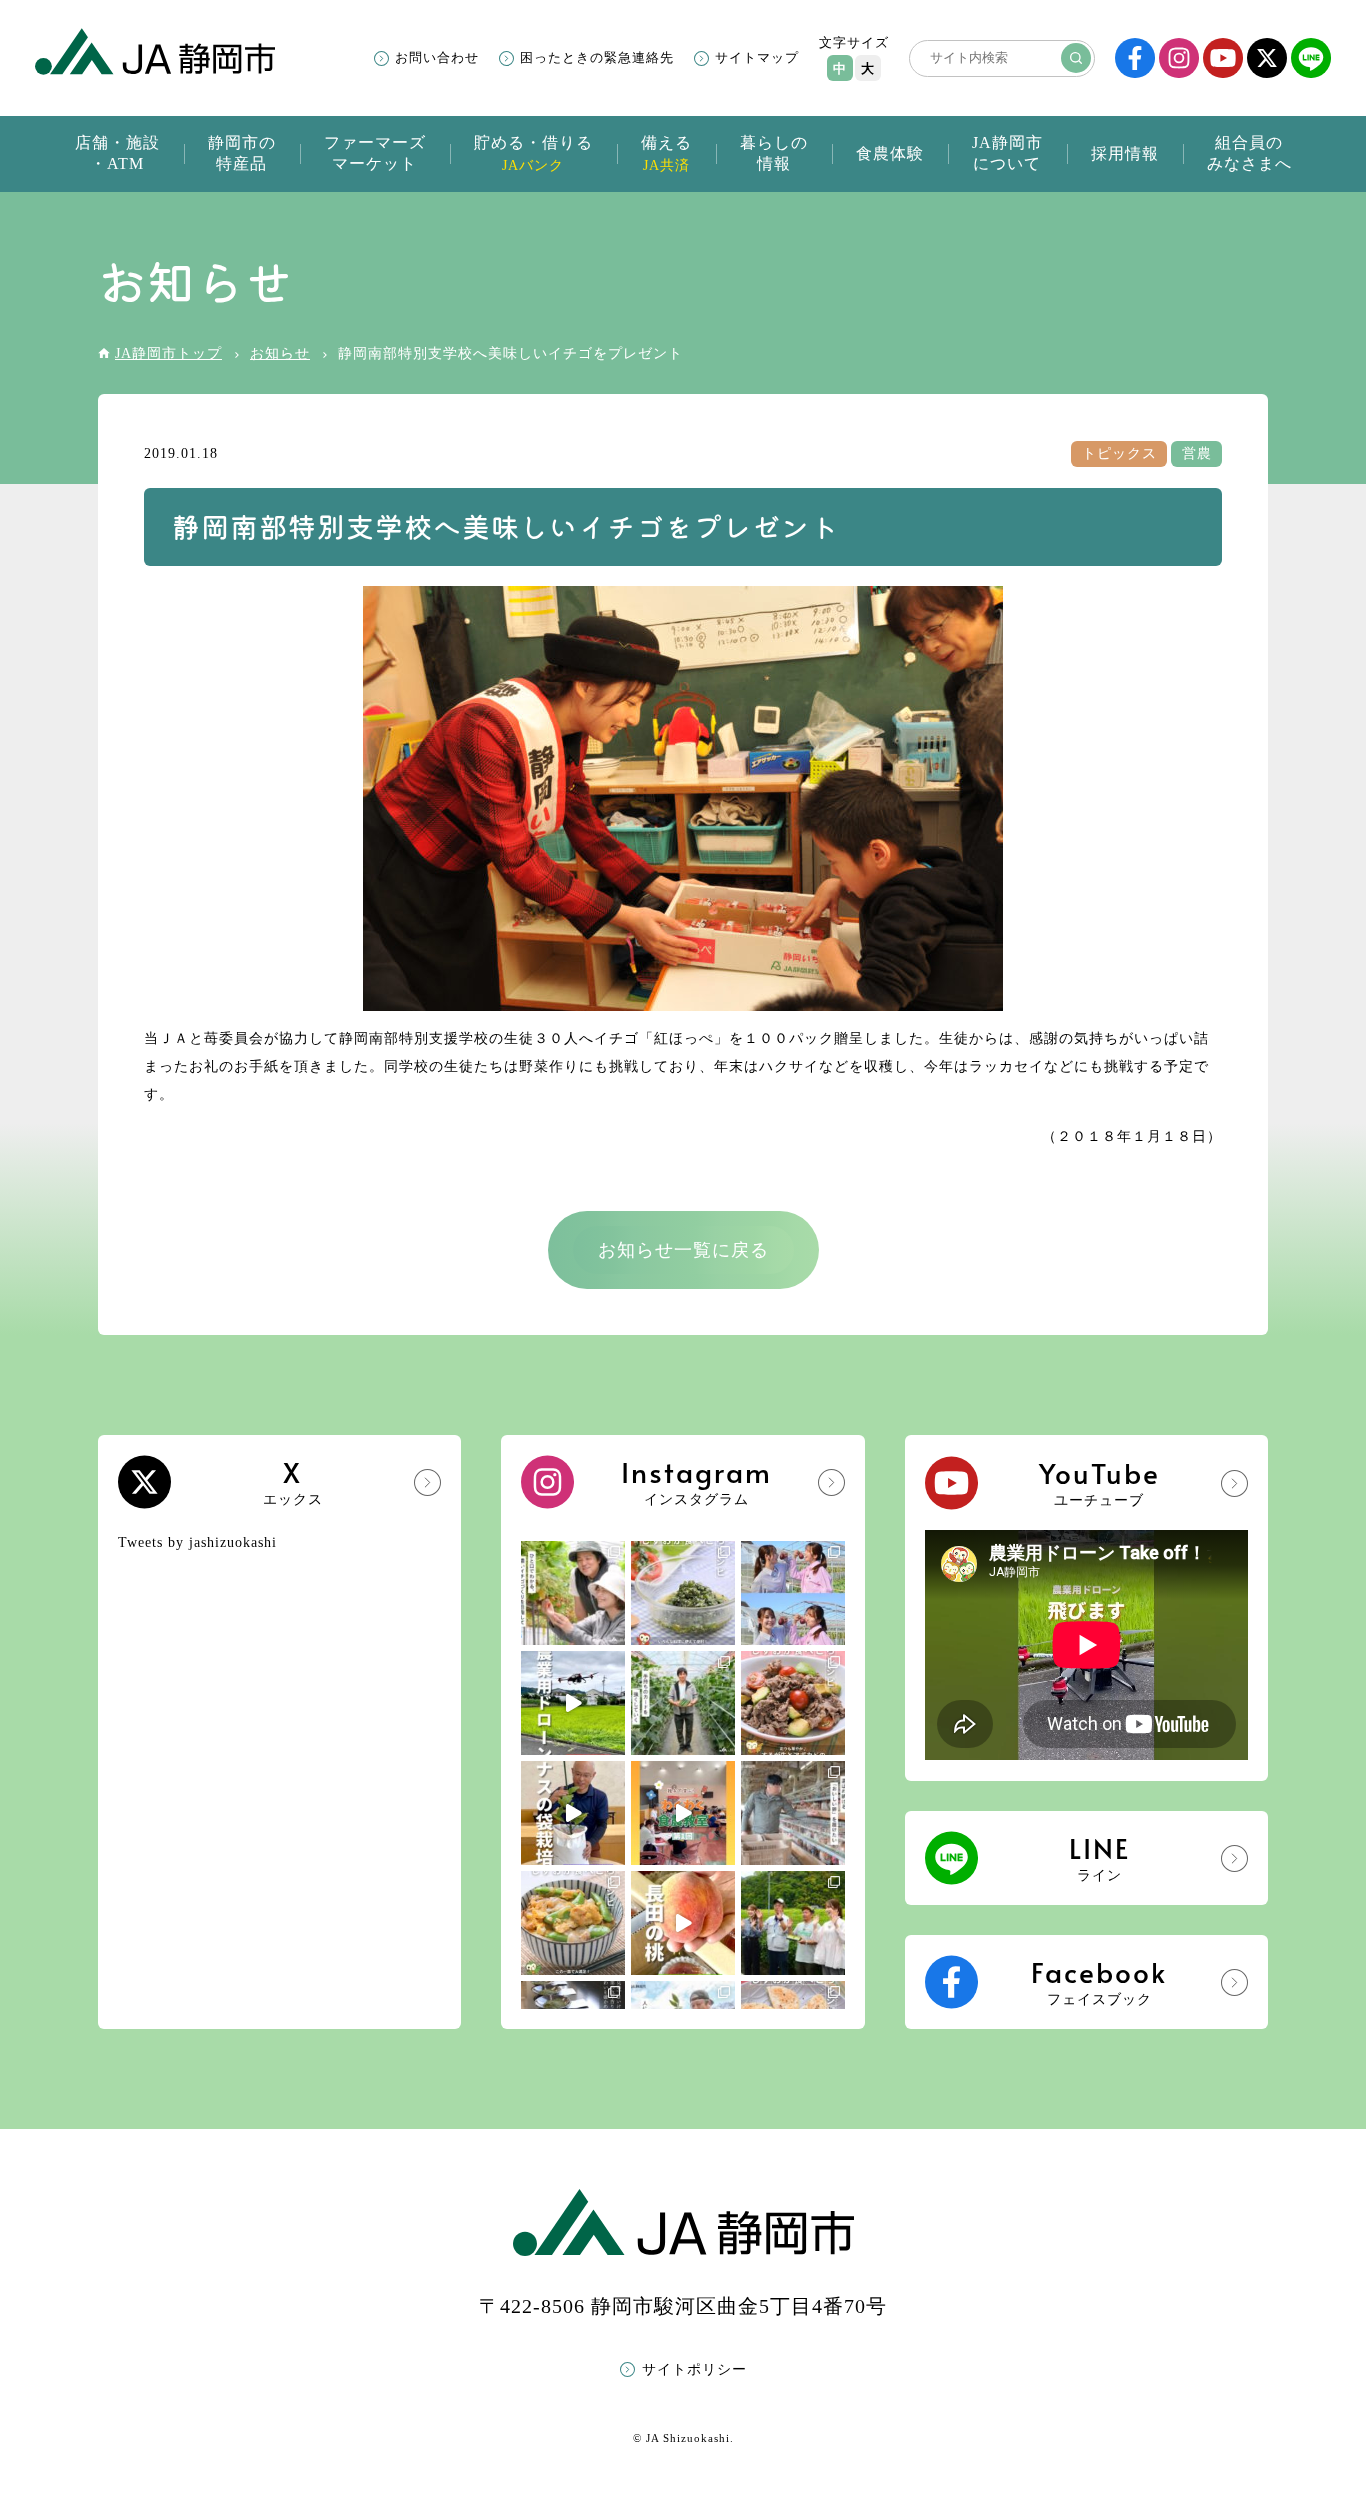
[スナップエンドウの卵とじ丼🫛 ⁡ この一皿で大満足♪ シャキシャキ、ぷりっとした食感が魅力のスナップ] (573, 1923)
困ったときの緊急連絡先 (597, 57)
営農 (1197, 453)
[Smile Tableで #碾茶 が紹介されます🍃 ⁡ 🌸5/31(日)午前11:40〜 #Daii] (793, 1923)
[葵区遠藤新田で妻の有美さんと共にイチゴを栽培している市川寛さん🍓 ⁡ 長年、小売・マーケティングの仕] (573, 1593)
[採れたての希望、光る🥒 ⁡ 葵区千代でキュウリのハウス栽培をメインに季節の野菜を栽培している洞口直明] (683, 1703)
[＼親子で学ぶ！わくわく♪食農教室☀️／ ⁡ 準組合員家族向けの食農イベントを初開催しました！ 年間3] (683, 1813)
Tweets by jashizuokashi (197, 1542)
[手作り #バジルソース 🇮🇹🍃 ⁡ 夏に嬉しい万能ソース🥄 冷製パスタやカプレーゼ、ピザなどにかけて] (683, 1593)
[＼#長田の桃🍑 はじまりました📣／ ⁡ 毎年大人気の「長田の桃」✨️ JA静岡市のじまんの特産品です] (683, 1923)
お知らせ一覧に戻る (683, 1250)
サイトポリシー (694, 2369)
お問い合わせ (437, 57)
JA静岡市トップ (168, 353)
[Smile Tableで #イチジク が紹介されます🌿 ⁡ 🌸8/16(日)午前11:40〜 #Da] (793, 1593)
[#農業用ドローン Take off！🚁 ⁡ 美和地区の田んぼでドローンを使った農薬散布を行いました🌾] (573, 1703)
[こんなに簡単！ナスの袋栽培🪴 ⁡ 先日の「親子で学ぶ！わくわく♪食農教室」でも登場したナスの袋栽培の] (573, 1813)
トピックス (1119, 453)
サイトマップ (757, 57)
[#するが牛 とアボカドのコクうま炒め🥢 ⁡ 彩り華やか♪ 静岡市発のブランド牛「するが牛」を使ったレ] (793, 1703)
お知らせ (280, 353)
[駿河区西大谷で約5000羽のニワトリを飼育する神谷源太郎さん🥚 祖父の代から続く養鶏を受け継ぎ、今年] (793, 1813)
